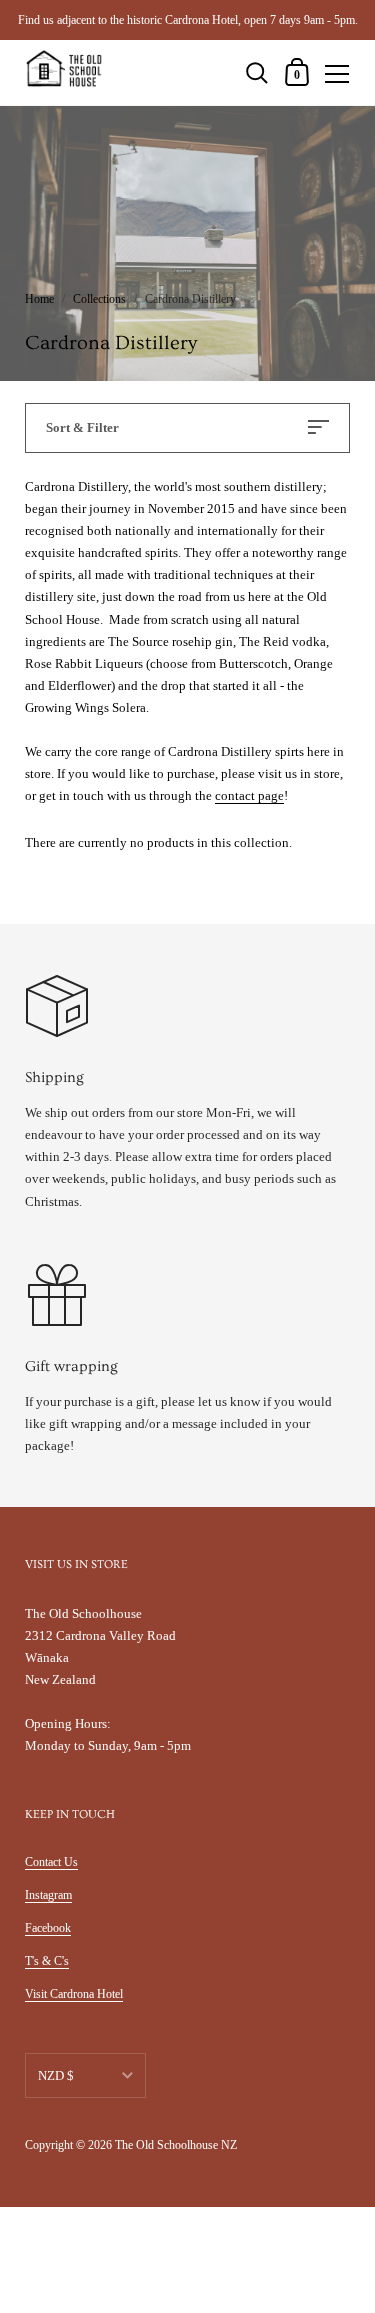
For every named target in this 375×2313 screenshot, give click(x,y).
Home (39, 299)
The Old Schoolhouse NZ (176, 2145)
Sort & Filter (82, 427)
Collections (99, 299)
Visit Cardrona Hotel (74, 1994)
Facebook (48, 1928)
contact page (249, 795)
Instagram (48, 1895)
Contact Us (51, 1862)
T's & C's (47, 1961)
